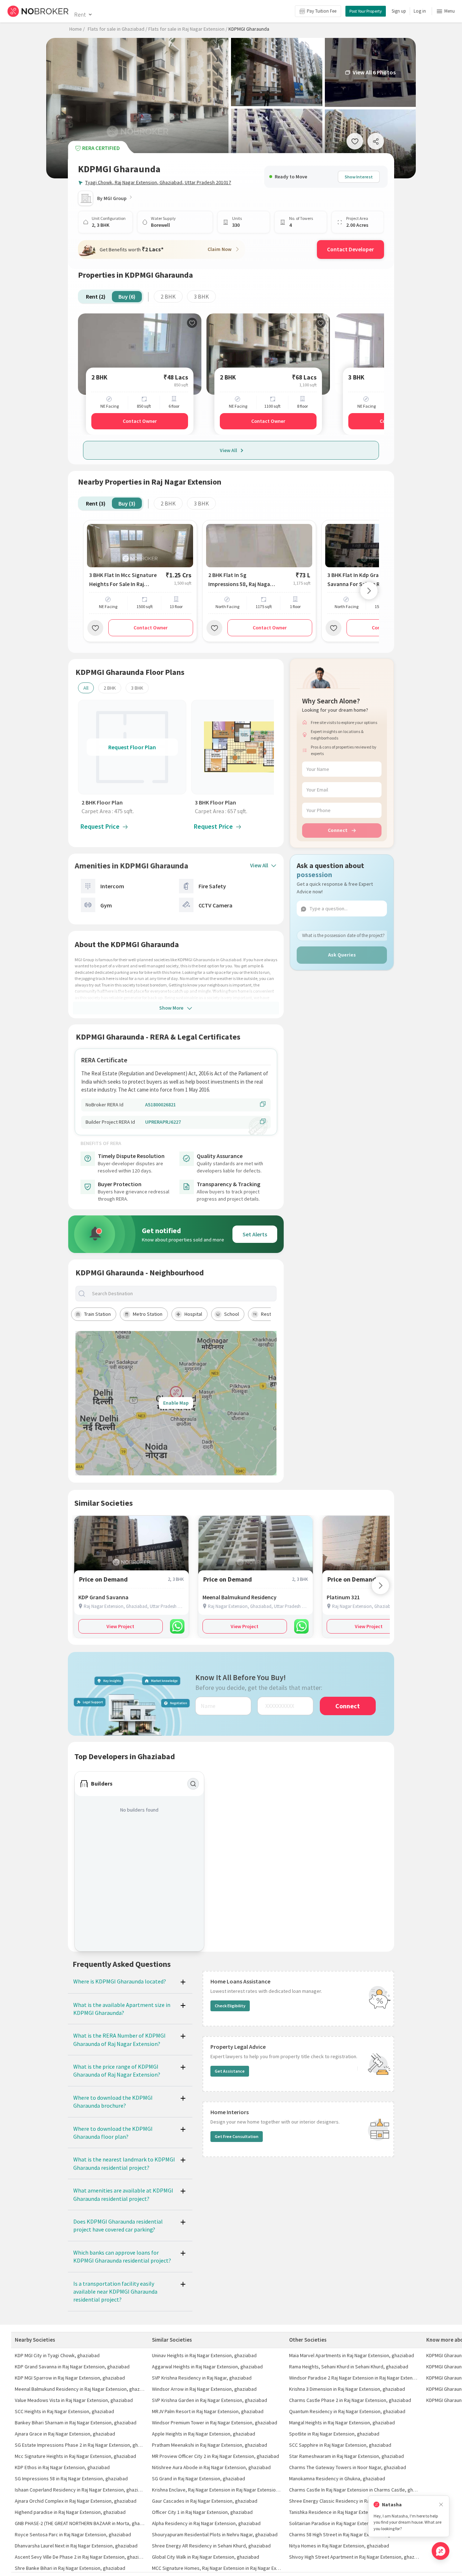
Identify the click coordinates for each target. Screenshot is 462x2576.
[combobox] (182, 1294)
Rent (80, 14)
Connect (338, 830)
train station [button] (97, 1314)
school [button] (232, 1314)
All (86, 688)
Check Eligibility (230, 2006)
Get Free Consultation (237, 2136)
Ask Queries (342, 955)
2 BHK (168, 296)
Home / (77, 29)
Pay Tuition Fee (322, 11)
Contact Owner (140, 421)
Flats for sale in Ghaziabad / (117, 29)
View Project (120, 1626)
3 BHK (201, 296)
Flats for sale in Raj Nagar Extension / (188, 29)
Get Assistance (230, 2071)
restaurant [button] (273, 1314)
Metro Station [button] (148, 1314)
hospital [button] (193, 1314)
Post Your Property (366, 11)
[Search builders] (193, 1784)
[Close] (441, 2505)
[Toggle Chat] (441, 2551)
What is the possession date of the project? (343, 935)
